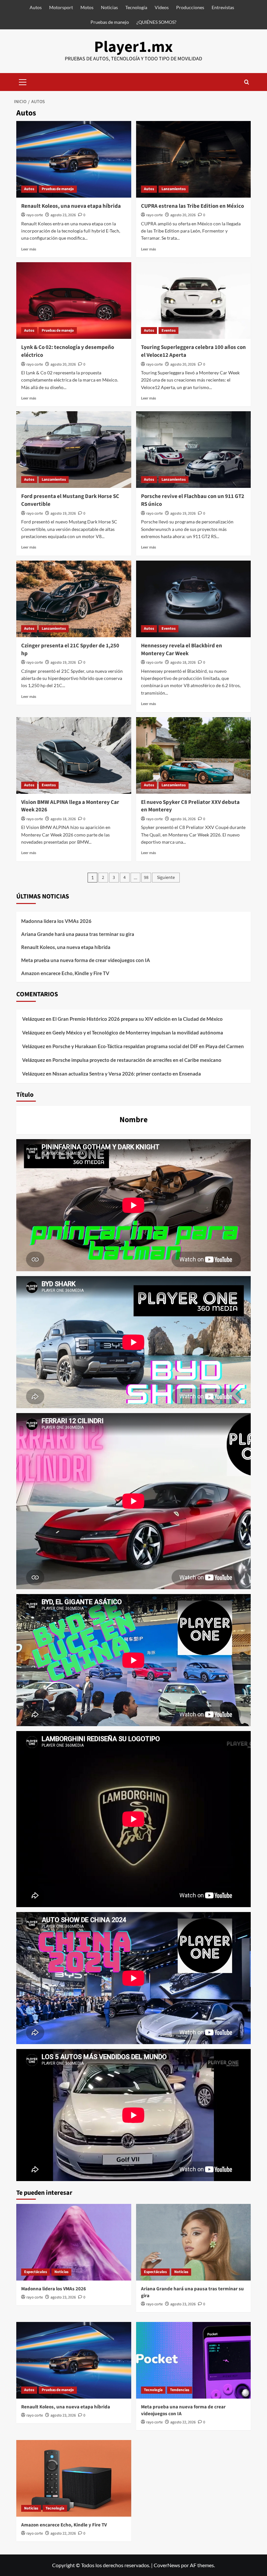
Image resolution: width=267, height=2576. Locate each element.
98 (146, 878)
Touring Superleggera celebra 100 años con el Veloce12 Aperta (193, 351)
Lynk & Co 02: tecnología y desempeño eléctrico (68, 351)
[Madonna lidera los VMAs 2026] (74, 2242)
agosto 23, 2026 (63, 215)
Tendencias (180, 2390)
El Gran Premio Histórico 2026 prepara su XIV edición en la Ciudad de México (138, 1019)
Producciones (190, 7)
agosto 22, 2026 (183, 2422)
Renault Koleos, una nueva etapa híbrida (71, 206)
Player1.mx (133, 47)
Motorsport (61, 7)
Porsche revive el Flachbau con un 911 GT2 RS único (193, 500)
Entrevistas (223, 7)
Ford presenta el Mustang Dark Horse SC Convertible (70, 500)
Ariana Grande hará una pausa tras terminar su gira (78, 934)
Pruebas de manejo (110, 22)
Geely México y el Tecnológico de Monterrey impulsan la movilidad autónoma (138, 1032)
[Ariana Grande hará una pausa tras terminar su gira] (194, 2242)
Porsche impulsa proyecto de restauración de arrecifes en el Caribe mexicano (137, 1060)
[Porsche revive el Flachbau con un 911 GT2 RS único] (194, 450)
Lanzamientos (174, 189)
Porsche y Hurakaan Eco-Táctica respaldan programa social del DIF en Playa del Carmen (148, 1046)
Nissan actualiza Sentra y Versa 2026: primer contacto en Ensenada (127, 1074)
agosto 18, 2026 (183, 663)
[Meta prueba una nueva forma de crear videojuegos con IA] (194, 2360)
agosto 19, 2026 (63, 513)
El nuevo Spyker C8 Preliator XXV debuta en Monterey (190, 806)
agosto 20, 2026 (183, 215)
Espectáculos (35, 2272)
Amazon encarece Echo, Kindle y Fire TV (65, 973)
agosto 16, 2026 (183, 819)
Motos (87, 7)
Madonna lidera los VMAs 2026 (56, 921)
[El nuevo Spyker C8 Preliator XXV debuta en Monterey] (194, 755)
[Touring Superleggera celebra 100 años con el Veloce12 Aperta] (194, 301)
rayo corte (35, 215)
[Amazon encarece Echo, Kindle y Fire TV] (74, 2478)
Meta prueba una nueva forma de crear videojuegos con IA (86, 960)
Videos (162, 7)
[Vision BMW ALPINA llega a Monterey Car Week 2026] (74, 755)
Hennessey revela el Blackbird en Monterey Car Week (182, 650)
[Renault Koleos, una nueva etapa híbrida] (74, 159)
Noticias (109, 7)
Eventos (169, 331)
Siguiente (166, 878)
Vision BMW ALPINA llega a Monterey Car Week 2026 (70, 806)
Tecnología (136, 7)
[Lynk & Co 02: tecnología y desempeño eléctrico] (74, 301)
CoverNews (167, 2565)
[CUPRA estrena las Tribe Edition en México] (194, 159)
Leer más (29, 249)
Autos (36, 7)
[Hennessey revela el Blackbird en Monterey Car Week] (194, 599)
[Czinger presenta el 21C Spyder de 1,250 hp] (74, 599)
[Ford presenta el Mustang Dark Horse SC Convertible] (74, 450)
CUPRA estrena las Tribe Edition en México (192, 206)
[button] (23, 81)
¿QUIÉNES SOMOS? (156, 22)
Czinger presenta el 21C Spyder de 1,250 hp (70, 650)
